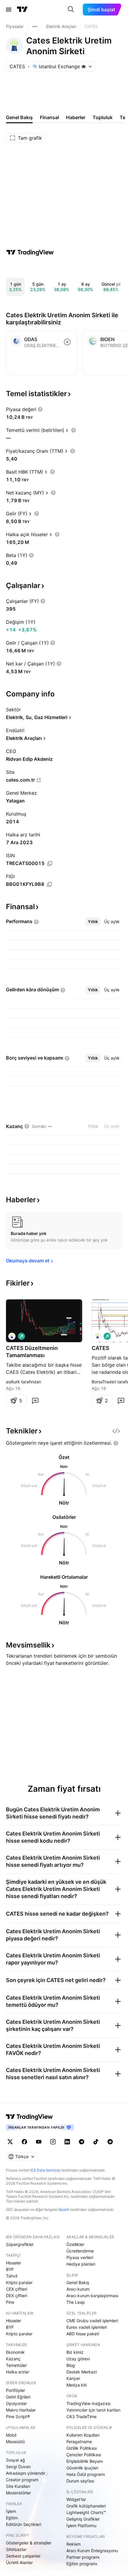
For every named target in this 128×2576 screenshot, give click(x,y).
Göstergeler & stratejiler (29, 2543)
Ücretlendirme (80, 2251)
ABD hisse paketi (83, 2334)
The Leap (76, 2302)
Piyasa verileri (80, 2257)
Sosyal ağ (15, 2460)
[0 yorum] (35, 1401)
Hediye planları (81, 2264)
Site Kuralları (18, 2486)
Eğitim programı (82, 2564)
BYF (10, 2269)
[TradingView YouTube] (39, 2142)
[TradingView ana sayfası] (22, 10)
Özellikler (75, 2244)
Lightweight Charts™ (86, 2512)
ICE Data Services (45, 2170)
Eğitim (12, 2518)
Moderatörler (18, 2493)
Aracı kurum (78, 2289)
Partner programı (83, 2557)
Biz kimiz (75, 2352)
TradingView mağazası (88, 2403)
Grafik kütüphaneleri (86, 2506)
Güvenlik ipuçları (82, 2468)
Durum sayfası (80, 2481)
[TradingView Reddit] (110, 2142)
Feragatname (79, 2442)
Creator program (22, 2480)
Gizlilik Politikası (82, 2448)
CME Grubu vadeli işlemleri (92, 2321)
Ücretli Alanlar (19, 2562)
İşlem (11, 2511)
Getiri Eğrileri (18, 2397)
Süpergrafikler (20, 2244)
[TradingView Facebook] (24, 2142)
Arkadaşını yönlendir (26, 2473)
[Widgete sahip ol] (116, 1431)
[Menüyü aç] (9, 10)
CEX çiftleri (17, 2289)
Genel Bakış (78, 2282)
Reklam (74, 2544)
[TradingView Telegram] (82, 2142)
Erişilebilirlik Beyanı (85, 2461)
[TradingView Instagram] (53, 2142)
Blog (71, 2365)
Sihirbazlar (16, 2549)
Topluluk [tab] (103, 117)
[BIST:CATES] (12, 1336)
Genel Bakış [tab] (19, 117)
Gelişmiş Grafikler (83, 2519)
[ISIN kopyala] (50, 864)
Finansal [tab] (49, 117)
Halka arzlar (18, 2372)
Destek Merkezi (82, 2372)
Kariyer (73, 2378)
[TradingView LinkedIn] (67, 2142)
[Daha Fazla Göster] (35, 27)
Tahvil (12, 2276)
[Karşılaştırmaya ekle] (67, 342)
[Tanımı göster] (40, 409)
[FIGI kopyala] (49, 884)
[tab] (93, 922)
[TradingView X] (10, 2142)
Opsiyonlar (16, 2403)
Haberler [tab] (76, 117)
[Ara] (71, 10)
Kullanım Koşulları (83, 2435)
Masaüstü (15, 2442)
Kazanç (13, 2359)
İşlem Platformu (81, 2526)
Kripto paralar (19, 2282)
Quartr (64, 2209)
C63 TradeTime (81, 2416)
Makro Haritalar (21, 2410)
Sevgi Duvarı (18, 2467)
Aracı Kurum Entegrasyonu (92, 2551)
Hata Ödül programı (86, 2474)
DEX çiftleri (17, 2296)
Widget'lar (76, 2499)
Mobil (11, 2435)
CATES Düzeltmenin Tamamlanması (32, 1352)
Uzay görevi (78, 2359)
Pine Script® (18, 2416)
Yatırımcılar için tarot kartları (93, 2410)
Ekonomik (15, 2352)
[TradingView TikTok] (96, 2142)
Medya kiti (77, 2385)
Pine (10, 2302)
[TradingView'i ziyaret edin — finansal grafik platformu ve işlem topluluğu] (30, 252)
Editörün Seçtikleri (24, 2524)
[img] (84, 66)
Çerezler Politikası (84, 2455)
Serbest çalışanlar (23, 2556)
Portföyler (15, 2390)
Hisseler (14, 2263)
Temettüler (16, 2365)
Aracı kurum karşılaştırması (92, 2296)
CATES (100, 1348)
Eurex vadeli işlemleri (87, 2327)
